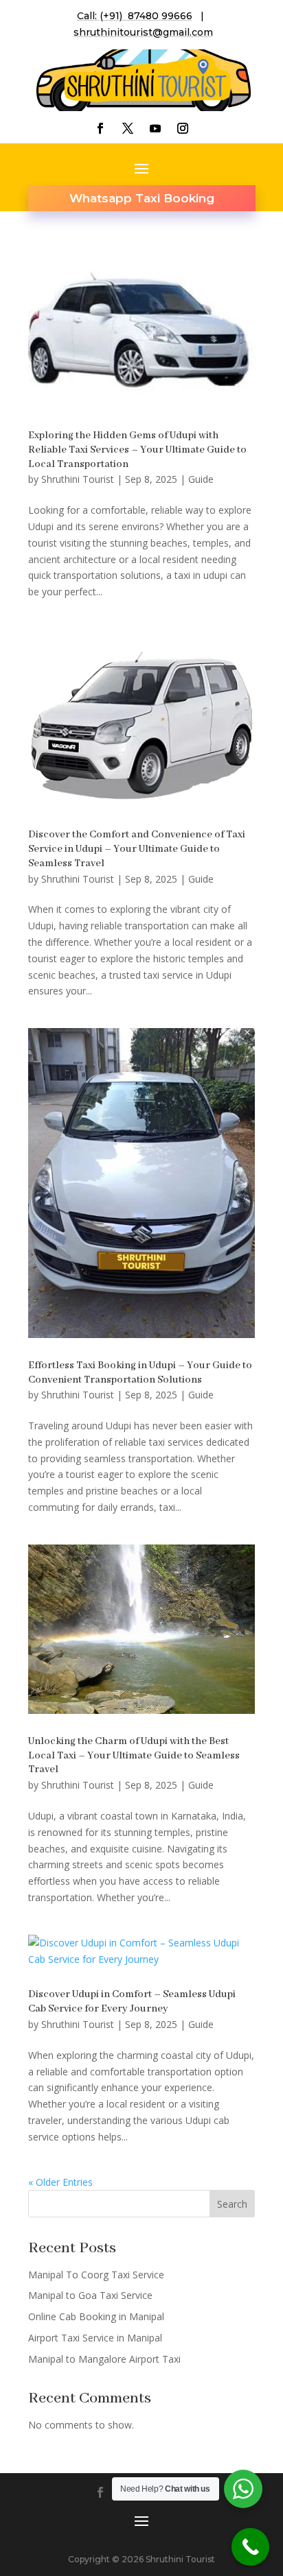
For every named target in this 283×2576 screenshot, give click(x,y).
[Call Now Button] (250, 2547)
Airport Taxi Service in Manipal (95, 2338)
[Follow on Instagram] (183, 128)
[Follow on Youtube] (155, 128)
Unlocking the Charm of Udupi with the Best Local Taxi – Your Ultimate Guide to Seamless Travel (134, 1756)
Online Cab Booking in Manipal (96, 2316)
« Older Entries (60, 2182)
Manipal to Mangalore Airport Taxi (104, 2359)
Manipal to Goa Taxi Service (90, 2295)
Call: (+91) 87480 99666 (135, 16)
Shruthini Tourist (78, 479)
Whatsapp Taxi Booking (142, 198)
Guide (201, 479)
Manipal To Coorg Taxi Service (96, 2275)
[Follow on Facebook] (100, 128)
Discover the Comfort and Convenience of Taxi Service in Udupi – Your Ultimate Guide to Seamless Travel (137, 849)
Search (232, 2204)
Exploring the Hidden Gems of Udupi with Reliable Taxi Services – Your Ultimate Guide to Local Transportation (137, 450)
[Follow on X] (128, 128)
